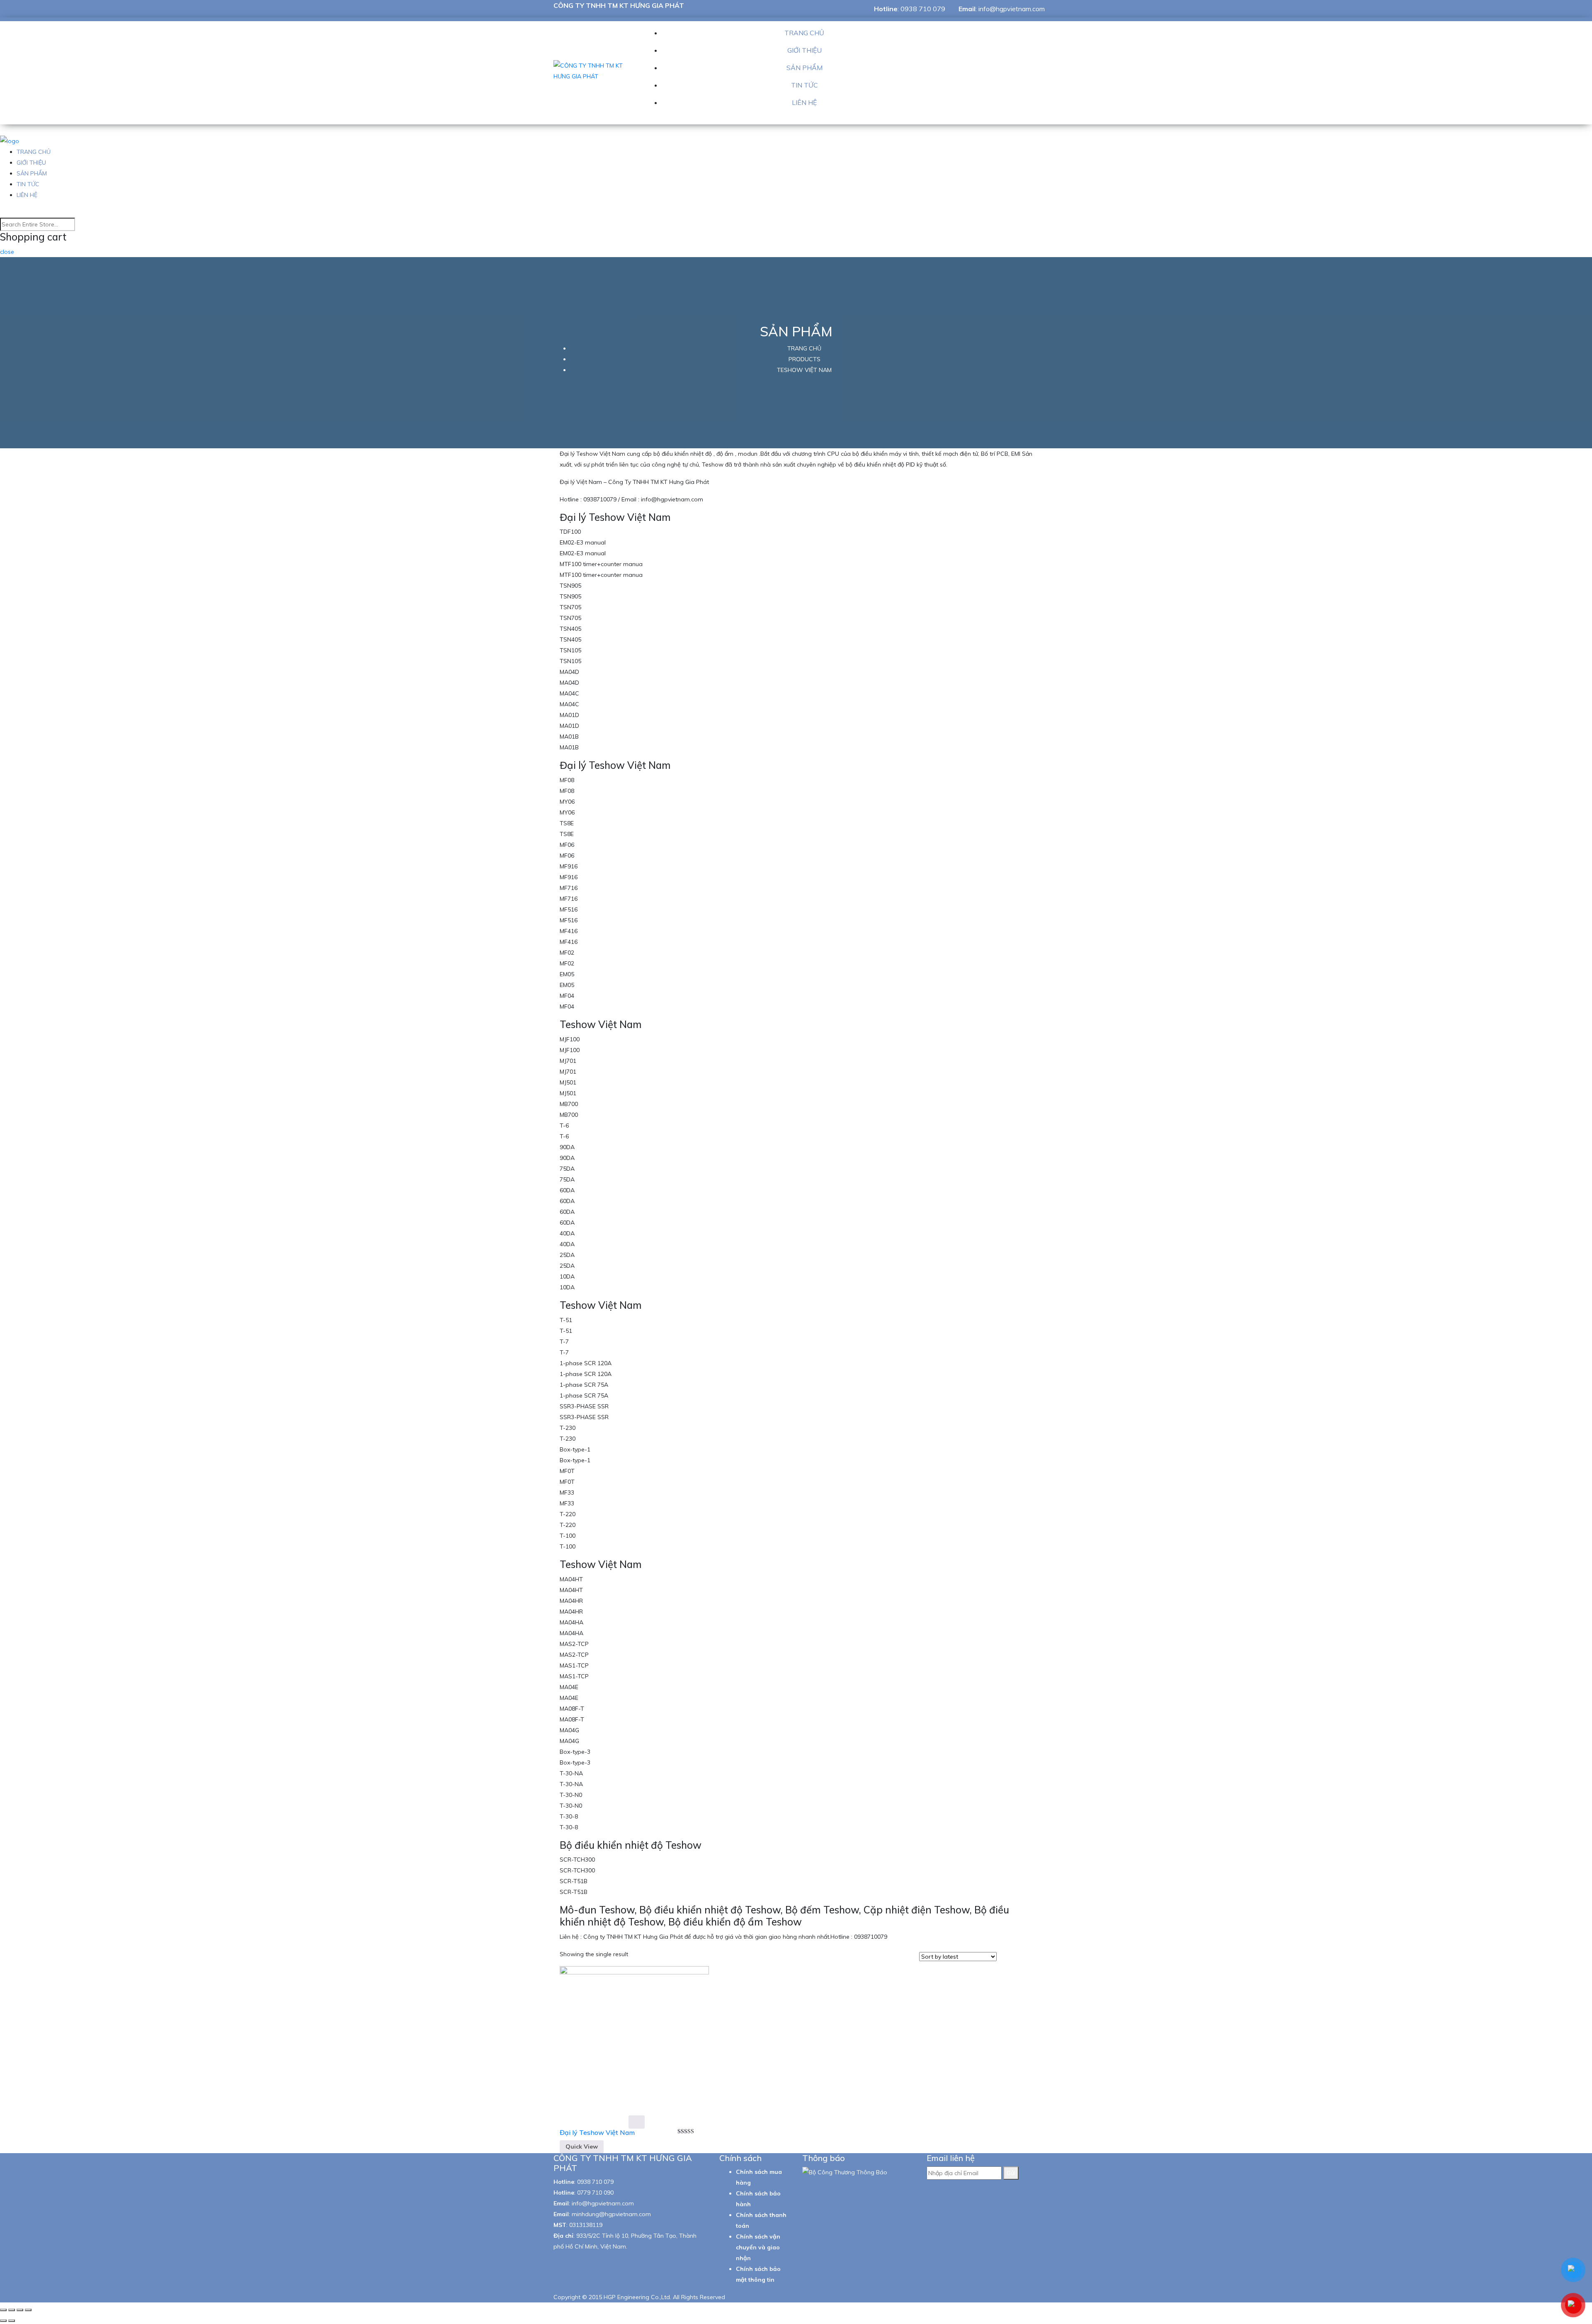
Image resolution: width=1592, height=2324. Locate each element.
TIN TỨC (804, 85)
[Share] (12, 2310)
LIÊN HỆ (804, 102)
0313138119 (586, 2225)
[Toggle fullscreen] (20, 2310)
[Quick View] (637, 2122)
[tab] (1006, 1957)
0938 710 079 (923, 9)
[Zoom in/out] (28, 2310)
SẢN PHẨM (804, 68)
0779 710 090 (595, 2193)
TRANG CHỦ (804, 33)
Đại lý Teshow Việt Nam (597, 2132)
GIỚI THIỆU (804, 50)
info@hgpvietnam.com (1012, 9)
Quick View (582, 2147)
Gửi (1011, 2173)
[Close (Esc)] (3, 2310)
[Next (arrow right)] (12, 2321)
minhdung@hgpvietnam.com (611, 2214)
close (7, 252)
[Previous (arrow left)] (3, 2321)
